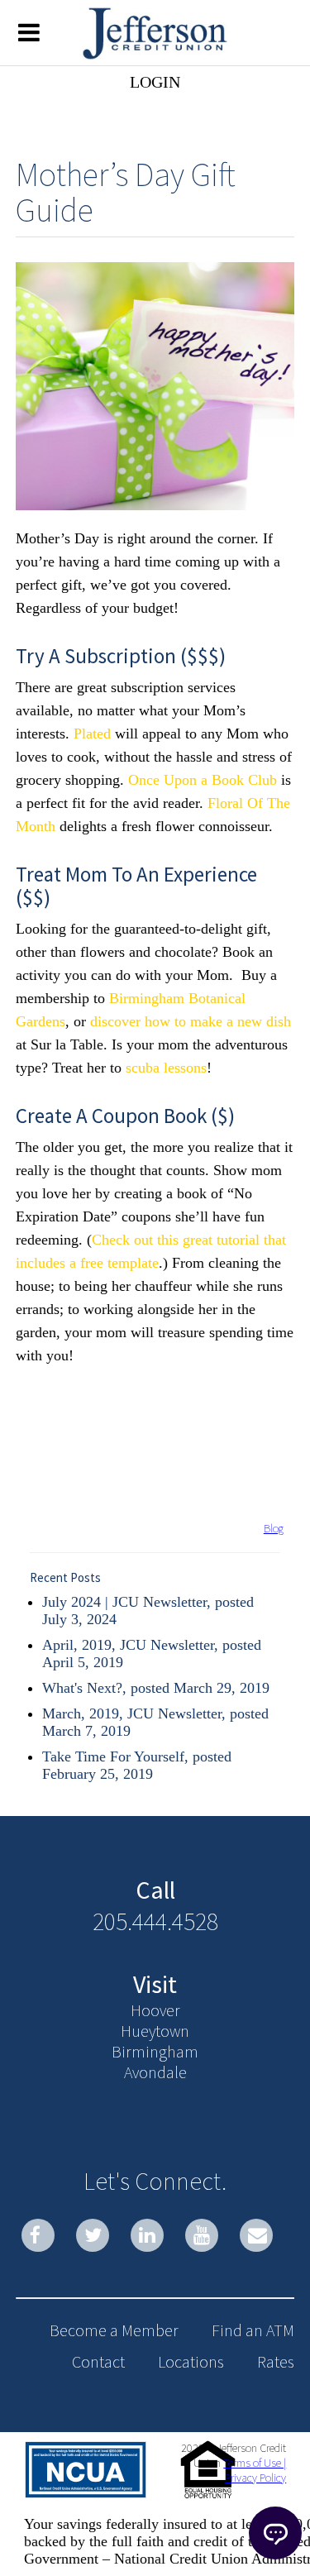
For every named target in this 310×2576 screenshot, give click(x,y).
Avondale (155, 2072)
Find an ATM (253, 2330)
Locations (191, 2361)
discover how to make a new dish (191, 1021)
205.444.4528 (155, 1921)
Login (155, 82)
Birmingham (155, 2051)
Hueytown (155, 2031)
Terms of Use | (255, 2463)
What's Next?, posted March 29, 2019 (156, 1688)
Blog (274, 1528)
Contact (98, 2361)
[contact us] (256, 2235)
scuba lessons (166, 1068)
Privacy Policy (255, 2478)
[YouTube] (202, 2235)
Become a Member (114, 2330)
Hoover (155, 2010)
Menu (29, 31)
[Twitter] (93, 2235)
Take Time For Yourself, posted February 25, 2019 (137, 1765)
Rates (276, 2361)
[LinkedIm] (147, 2235)
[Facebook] (38, 2235)
